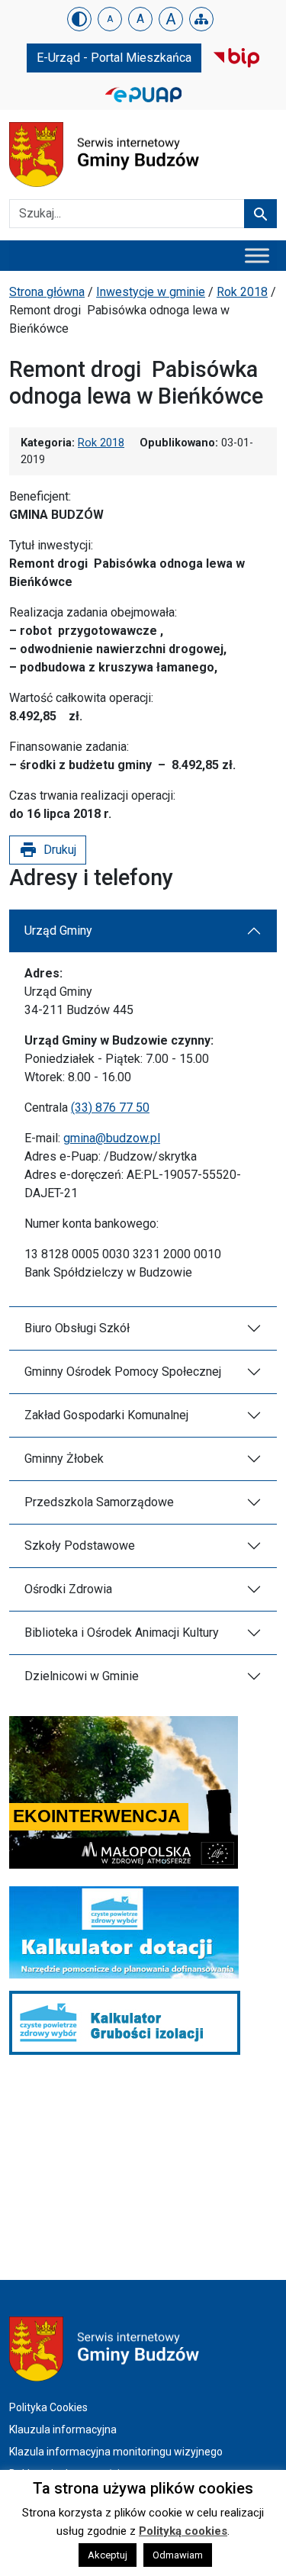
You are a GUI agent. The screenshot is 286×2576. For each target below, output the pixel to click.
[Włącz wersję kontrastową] (79, 19)
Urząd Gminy (58, 931)
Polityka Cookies (48, 2407)
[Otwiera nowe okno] (236, 57)
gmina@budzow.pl (112, 1138)
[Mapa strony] (201, 19)
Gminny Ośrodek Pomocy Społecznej (123, 1372)
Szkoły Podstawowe (80, 1546)
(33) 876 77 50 (110, 1108)
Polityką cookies (183, 2531)
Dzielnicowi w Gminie (82, 1676)
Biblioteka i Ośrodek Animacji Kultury (122, 1633)
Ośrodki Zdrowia (68, 1589)
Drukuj (48, 850)
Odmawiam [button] (178, 2555)
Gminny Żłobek (64, 1459)
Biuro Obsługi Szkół (77, 1328)
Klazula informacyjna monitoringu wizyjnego (116, 2452)
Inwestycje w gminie (151, 292)
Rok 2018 (242, 292)
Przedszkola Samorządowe (99, 1502)
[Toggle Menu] (257, 255)
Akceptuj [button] (108, 2555)
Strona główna (47, 292)
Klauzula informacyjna (63, 2429)
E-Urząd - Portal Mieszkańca (114, 58)
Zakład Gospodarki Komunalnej (106, 1415)
